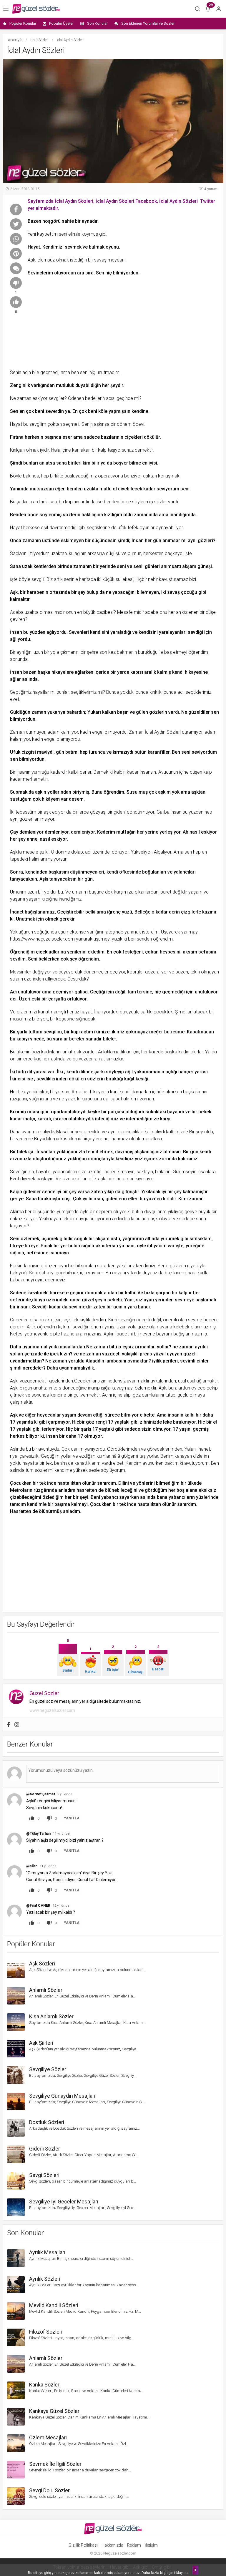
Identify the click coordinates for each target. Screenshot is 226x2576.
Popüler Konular (23, 23)
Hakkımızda (112, 2545)
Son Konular (97, 23)
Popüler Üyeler (61, 23)
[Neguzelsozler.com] (36, 9)
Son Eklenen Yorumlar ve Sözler (148, 23)
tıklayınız (181, 2573)
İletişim (151, 2545)
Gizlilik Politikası (83, 2545)
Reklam (134, 2545)
